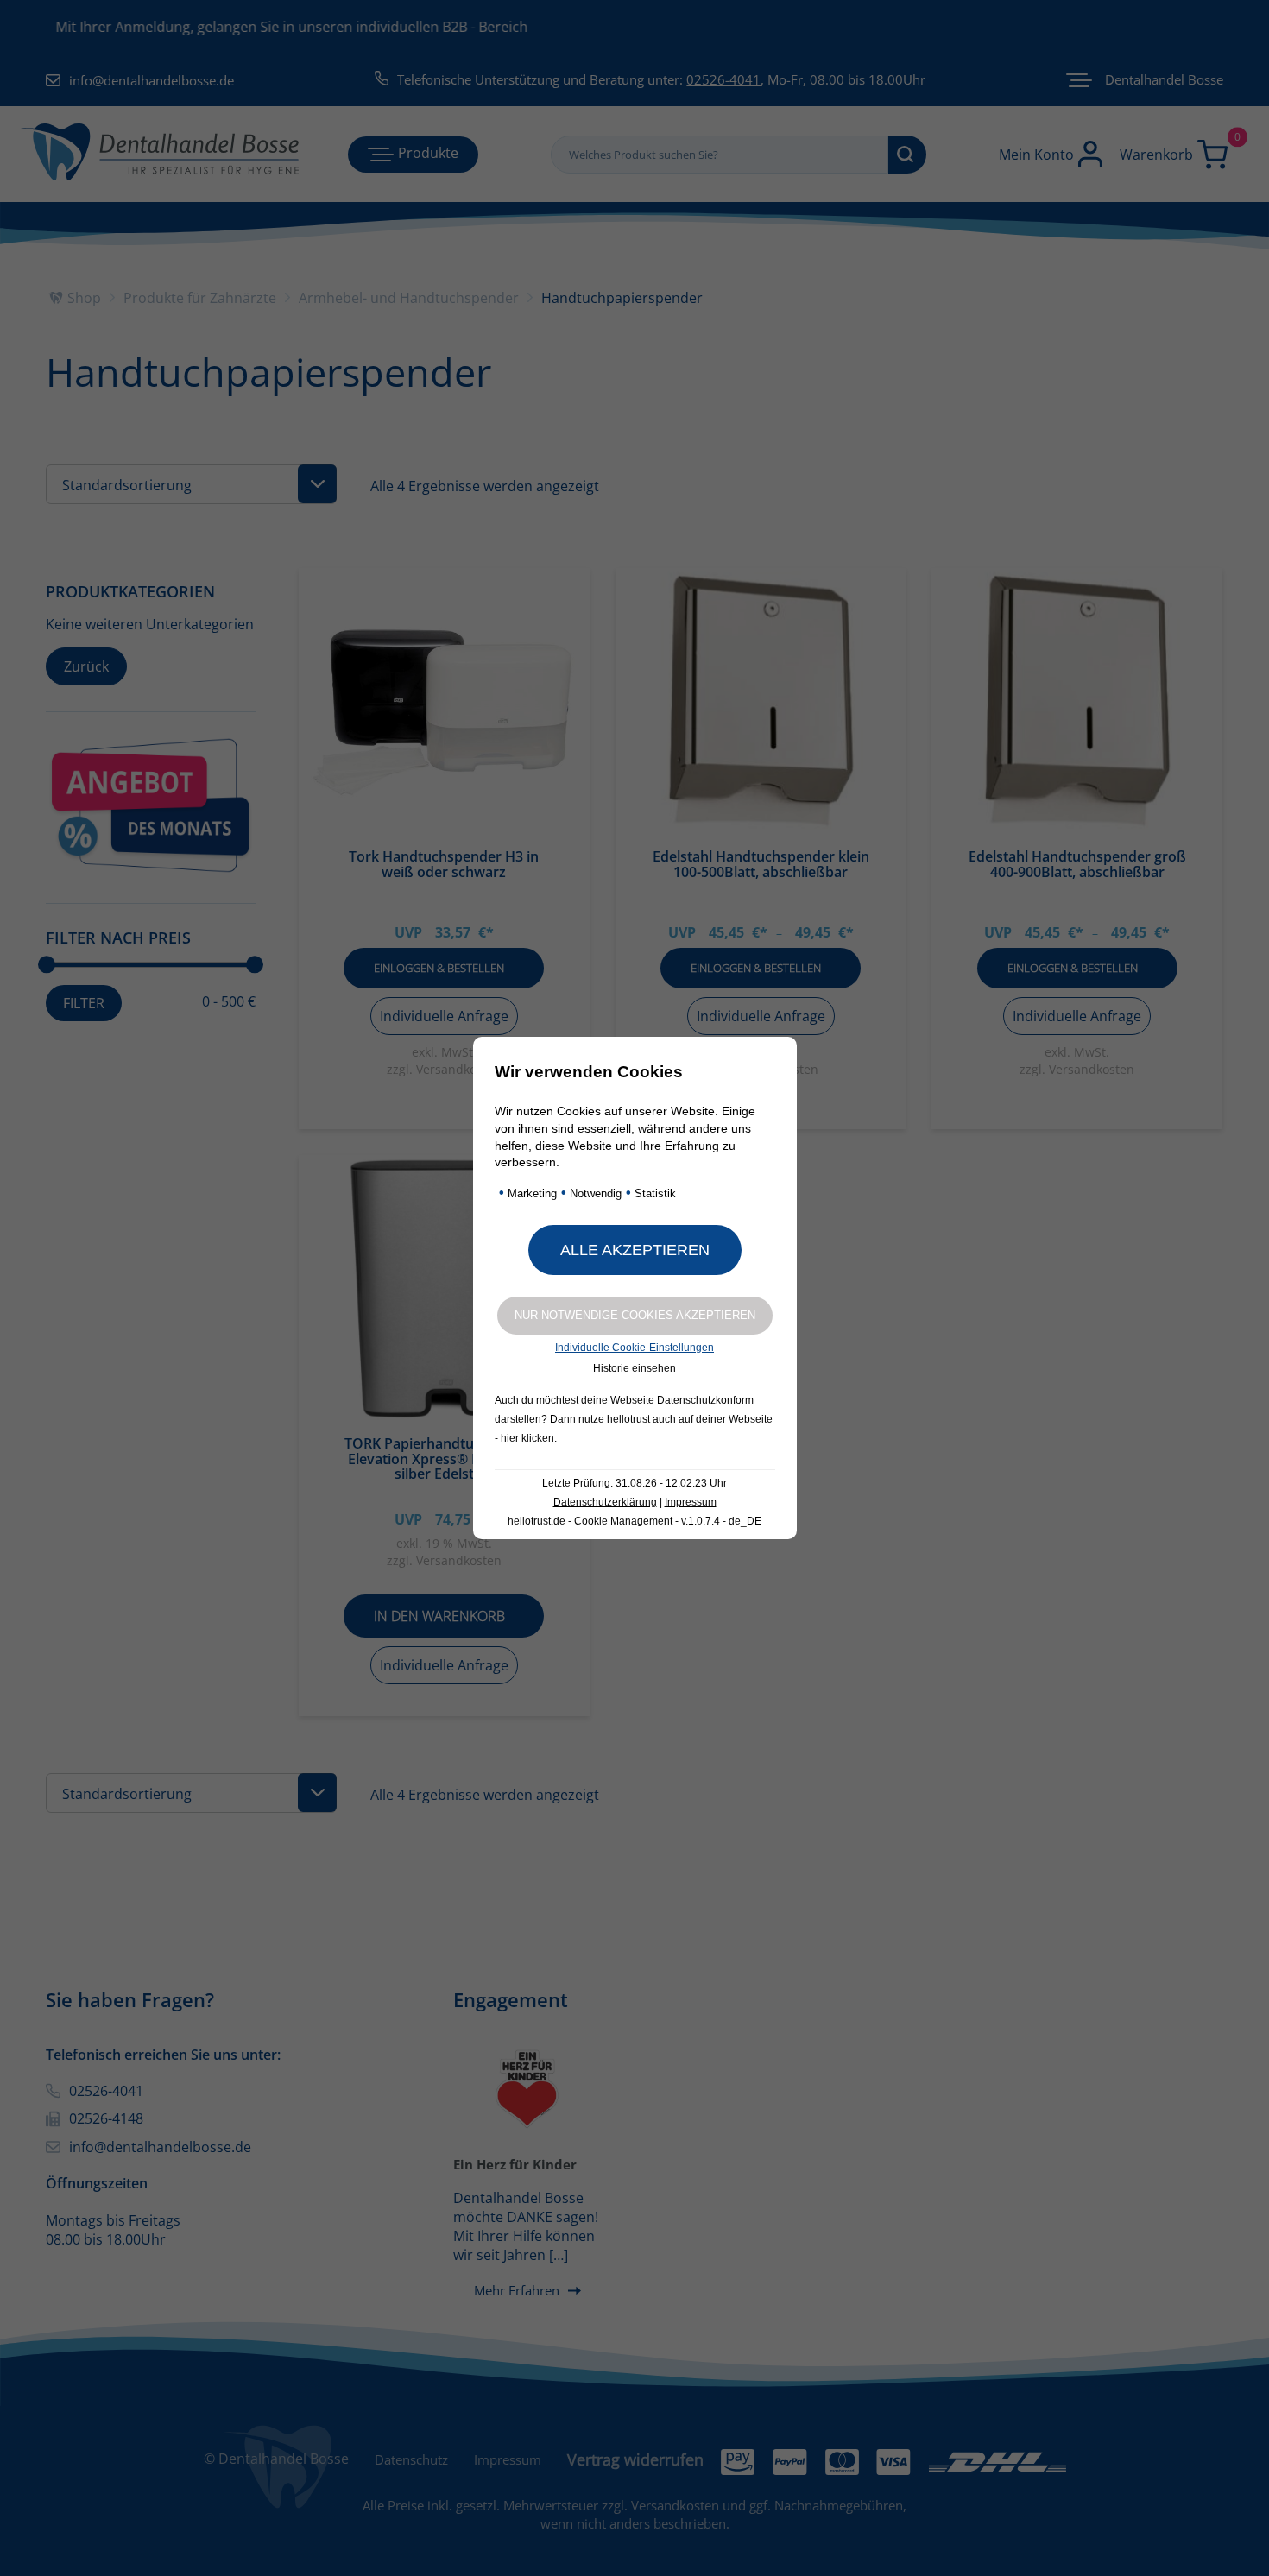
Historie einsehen (634, 1368)
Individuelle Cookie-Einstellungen (634, 1348)
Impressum (691, 1502)
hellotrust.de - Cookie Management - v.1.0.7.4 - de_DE (634, 1521)
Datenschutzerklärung (605, 1502)
